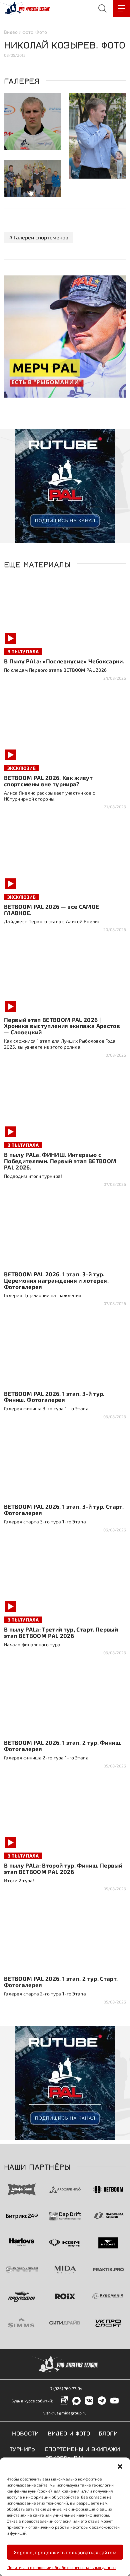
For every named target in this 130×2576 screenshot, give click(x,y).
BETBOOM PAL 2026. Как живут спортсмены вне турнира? (48, 781)
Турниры (23, 2448)
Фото (41, 32)
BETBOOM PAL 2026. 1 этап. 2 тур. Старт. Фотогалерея (61, 1982)
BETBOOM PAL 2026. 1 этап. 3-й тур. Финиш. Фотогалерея (54, 1397)
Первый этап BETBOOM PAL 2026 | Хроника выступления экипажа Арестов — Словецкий (62, 1026)
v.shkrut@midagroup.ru (65, 2413)
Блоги (108, 2433)
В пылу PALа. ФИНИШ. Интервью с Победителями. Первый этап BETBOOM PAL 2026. (60, 1161)
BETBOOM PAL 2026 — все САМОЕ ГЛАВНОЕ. (52, 910)
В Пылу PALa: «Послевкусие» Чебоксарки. (64, 661)
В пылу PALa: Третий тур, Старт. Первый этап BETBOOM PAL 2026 (61, 1632)
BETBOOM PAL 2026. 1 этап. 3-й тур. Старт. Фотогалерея (64, 1510)
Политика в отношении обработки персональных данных (62, 2567)
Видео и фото (19, 32)
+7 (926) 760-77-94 (65, 2388)
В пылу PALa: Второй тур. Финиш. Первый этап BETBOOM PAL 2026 (63, 1868)
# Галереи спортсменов (39, 237)
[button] (120, 2466)
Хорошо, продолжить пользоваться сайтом (65, 2552)
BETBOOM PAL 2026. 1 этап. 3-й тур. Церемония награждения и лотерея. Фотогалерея (56, 1280)
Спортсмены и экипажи (82, 2448)
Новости (25, 2433)
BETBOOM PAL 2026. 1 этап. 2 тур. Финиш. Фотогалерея (63, 1746)
